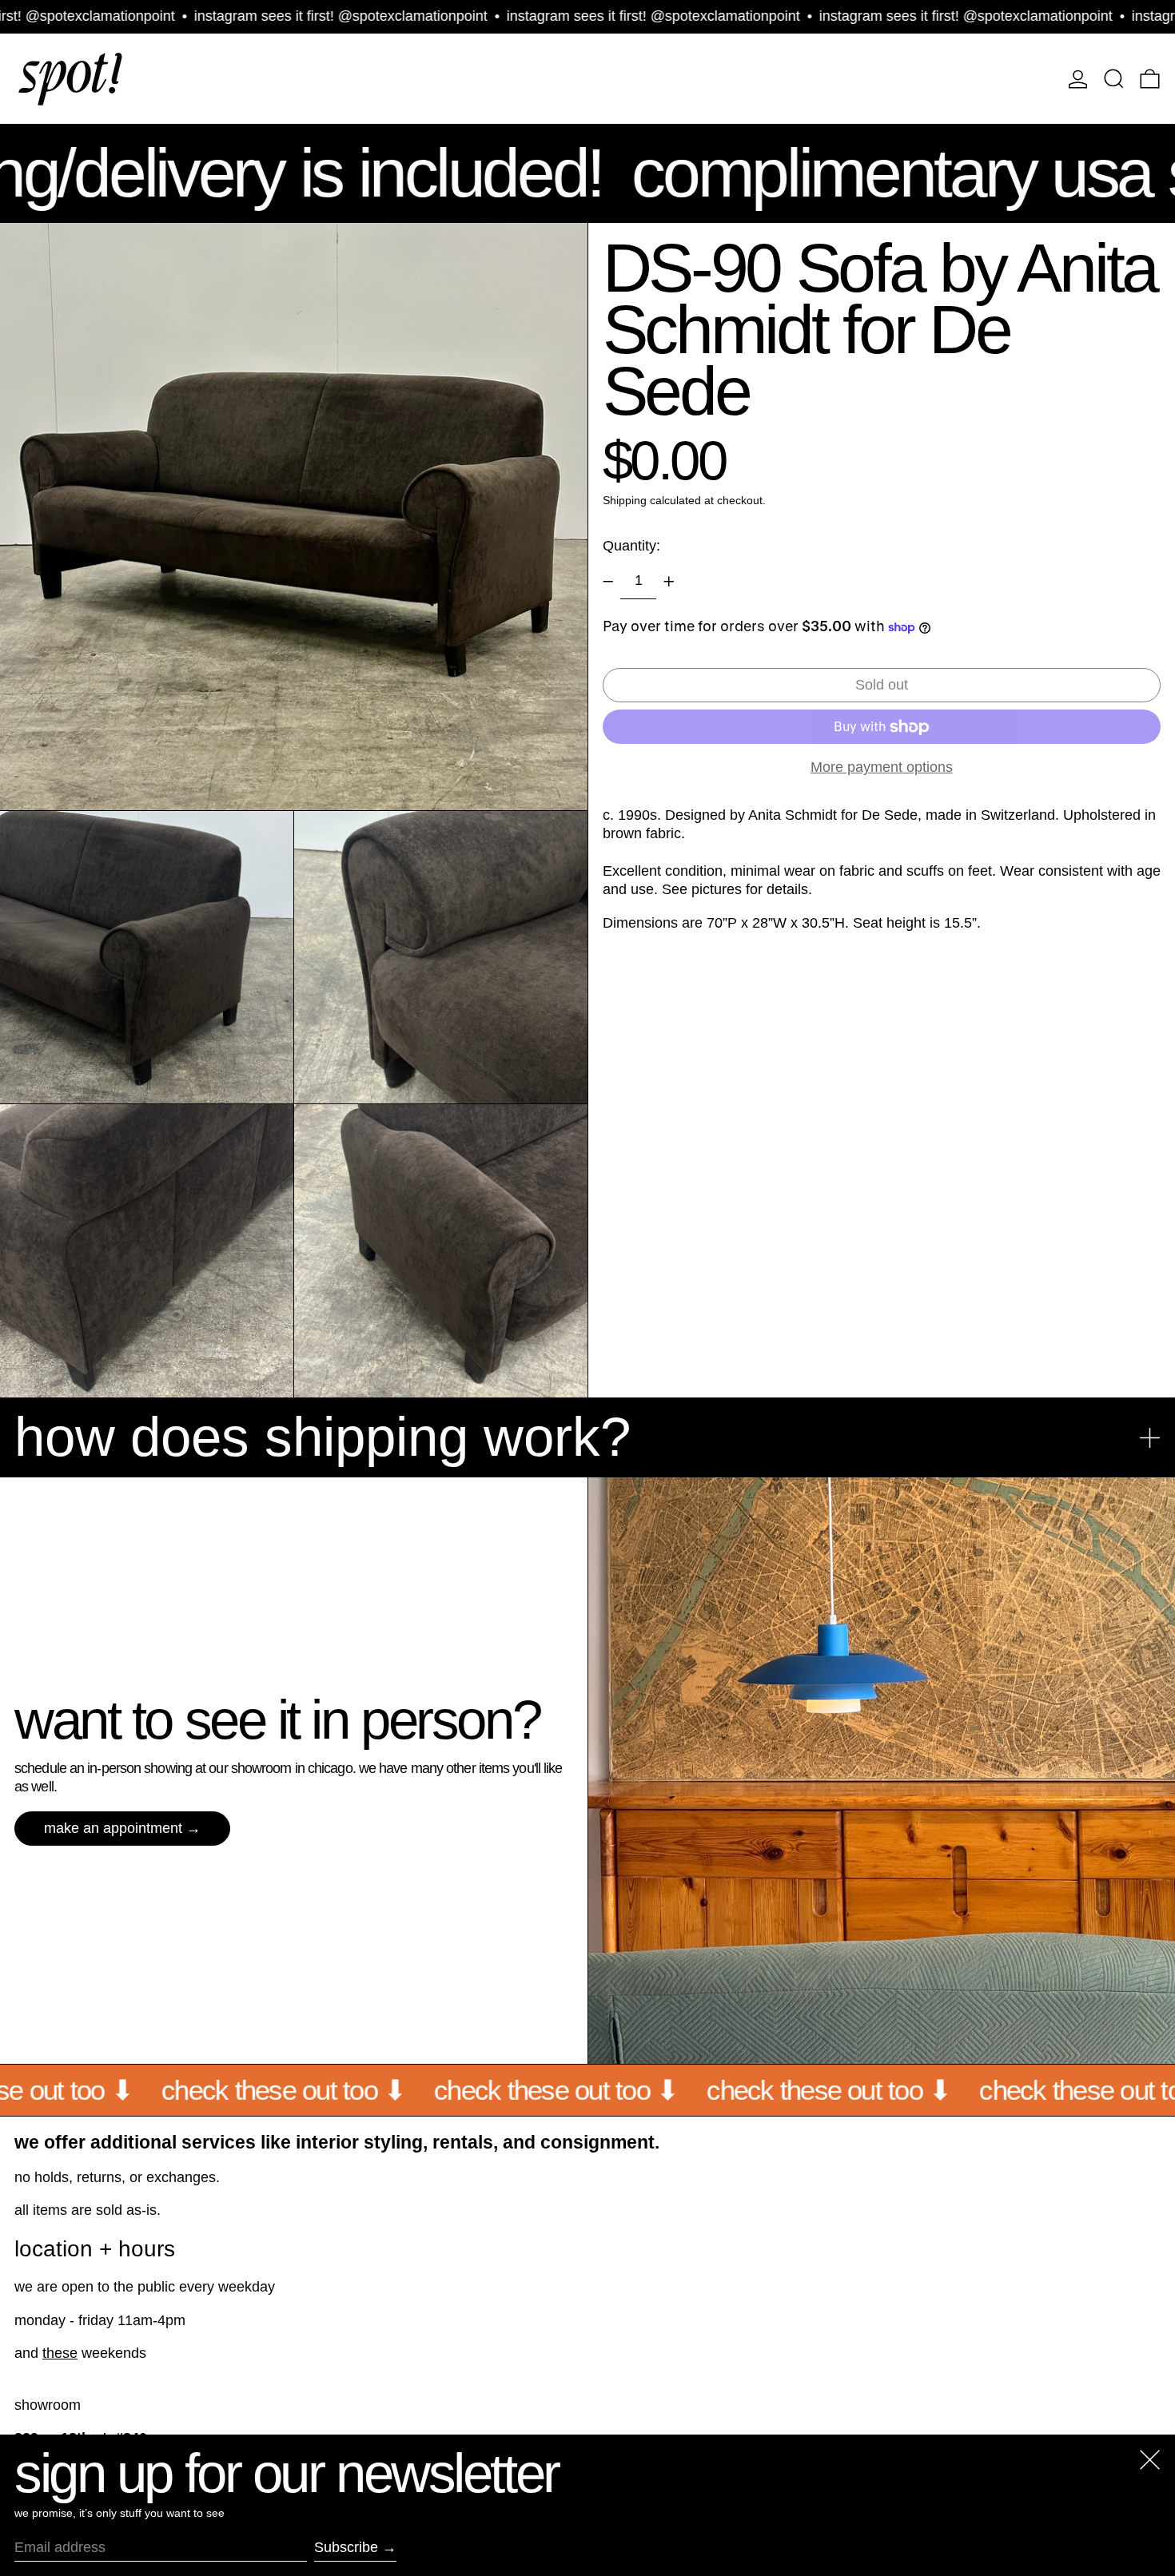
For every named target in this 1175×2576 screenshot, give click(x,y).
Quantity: (631, 546)
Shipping (625, 501)
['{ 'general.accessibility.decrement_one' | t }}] (608, 582)
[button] (1114, 79)
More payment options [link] (882, 768)
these (60, 2353)
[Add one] (669, 582)
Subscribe (346, 2547)
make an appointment (113, 1828)
